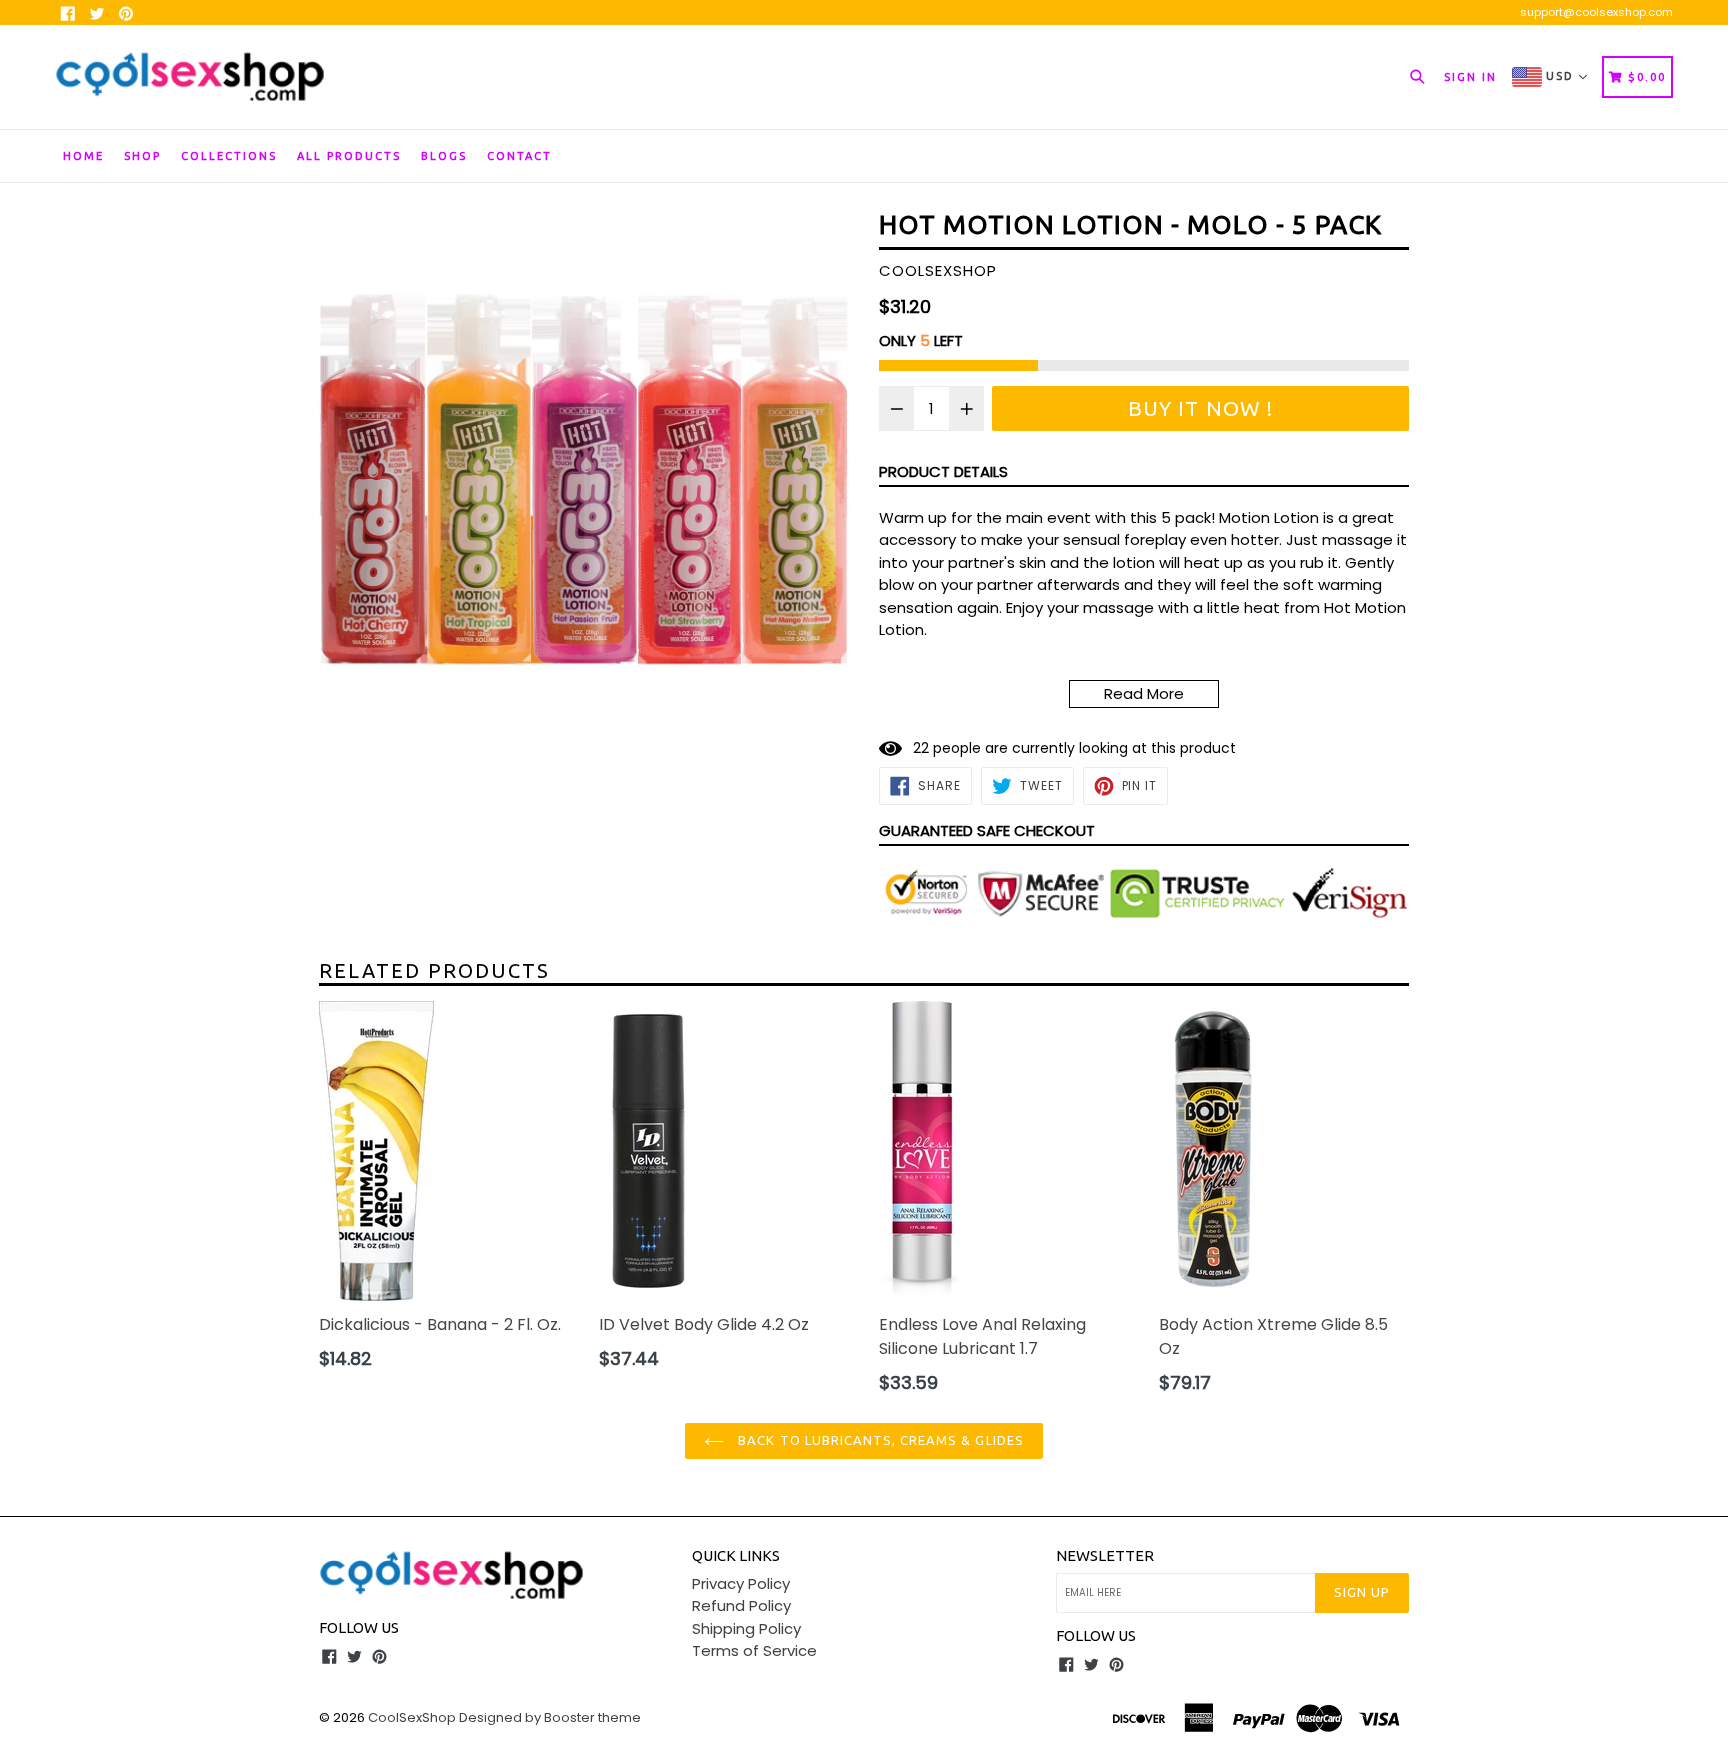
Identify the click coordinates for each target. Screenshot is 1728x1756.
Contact (519, 156)
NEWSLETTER (1105, 1555)
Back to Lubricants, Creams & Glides (878, 1440)
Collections (229, 156)
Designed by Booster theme (550, 1717)
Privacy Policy (741, 1583)
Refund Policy (741, 1605)
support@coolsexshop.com (1596, 12)
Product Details (943, 471)
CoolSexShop (412, 1717)
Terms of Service (754, 1650)
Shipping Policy (746, 1628)
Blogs (444, 156)
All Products (349, 156)
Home (83, 156)
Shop (142, 156)
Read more (1144, 693)
